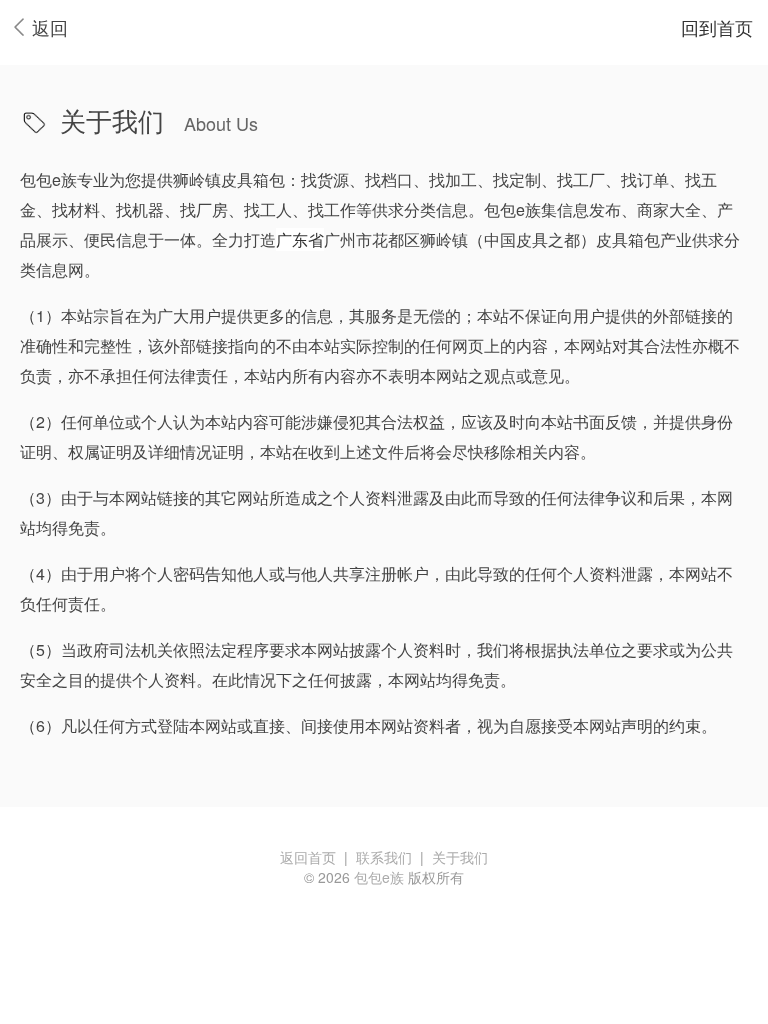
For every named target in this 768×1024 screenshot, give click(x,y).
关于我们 (460, 857)
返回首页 (308, 857)
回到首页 (717, 27)
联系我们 (384, 857)
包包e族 (379, 877)
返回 (50, 27)
